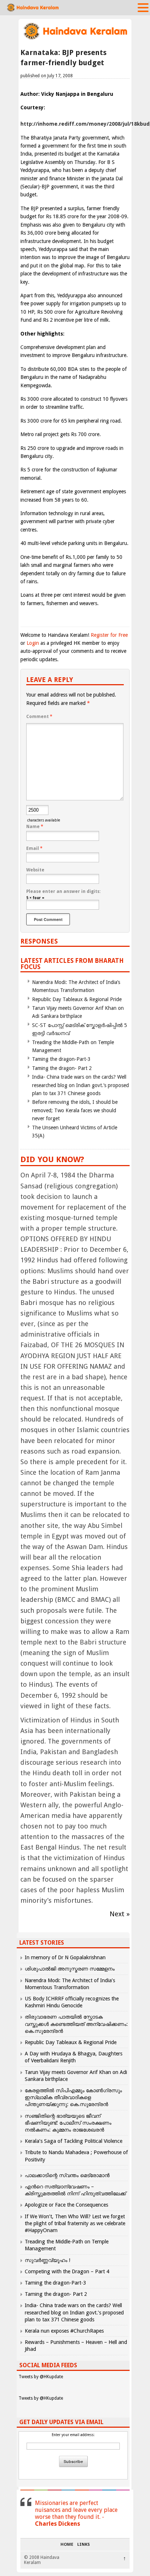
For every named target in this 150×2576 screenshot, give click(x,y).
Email (34, 848)
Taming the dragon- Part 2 (62, 1068)
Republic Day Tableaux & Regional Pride (77, 999)
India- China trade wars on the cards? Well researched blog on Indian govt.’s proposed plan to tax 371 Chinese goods (80, 1085)
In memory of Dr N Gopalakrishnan (65, 1957)
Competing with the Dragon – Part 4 (67, 2271)
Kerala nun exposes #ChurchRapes (64, 2331)
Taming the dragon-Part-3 (61, 1059)
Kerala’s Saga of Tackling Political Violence (74, 2141)
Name (35, 827)
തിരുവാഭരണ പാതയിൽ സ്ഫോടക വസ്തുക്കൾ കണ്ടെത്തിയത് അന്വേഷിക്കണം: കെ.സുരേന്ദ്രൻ (76, 2024)
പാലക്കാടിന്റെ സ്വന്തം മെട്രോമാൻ (67, 2175)
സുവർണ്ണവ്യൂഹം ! (48, 2260)
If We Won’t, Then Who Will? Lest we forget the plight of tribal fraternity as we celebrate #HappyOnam (75, 2223)
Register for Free (109, 635)
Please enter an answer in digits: (63, 891)
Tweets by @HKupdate (41, 2377)
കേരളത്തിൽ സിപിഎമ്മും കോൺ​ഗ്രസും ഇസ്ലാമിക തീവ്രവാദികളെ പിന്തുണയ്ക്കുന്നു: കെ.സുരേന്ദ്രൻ (73, 2097)
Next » (120, 1914)
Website (35, 870)
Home (67, 2545)
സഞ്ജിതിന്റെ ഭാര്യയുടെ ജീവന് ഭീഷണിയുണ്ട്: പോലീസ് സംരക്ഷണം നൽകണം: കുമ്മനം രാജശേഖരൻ (68, 2123)
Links (84, 2545)
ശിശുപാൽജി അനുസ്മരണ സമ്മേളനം (70, 1969)
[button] (143, 7)
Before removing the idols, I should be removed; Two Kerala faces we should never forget (75, 1110)
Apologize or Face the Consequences (66, 2205)
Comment (39, 717)
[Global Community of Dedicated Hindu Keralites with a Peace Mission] (75, 39)
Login (33, 643)
